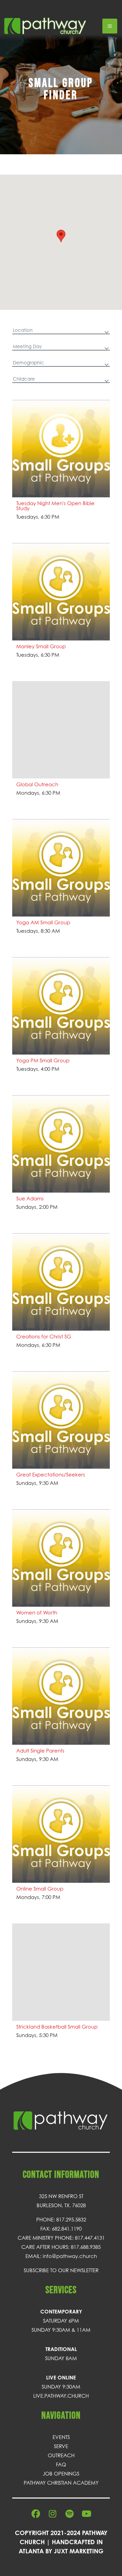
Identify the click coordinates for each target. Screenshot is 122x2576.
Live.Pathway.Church (61, 2396)
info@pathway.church (70, 2256)
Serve (61, 2446)
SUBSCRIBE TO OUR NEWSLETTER (61, 2270)
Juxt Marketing (79, 2551)
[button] (61, 236)
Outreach (61, 2455)
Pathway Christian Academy (61, 2483)
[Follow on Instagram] (53, 2514)
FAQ (61, 2464)
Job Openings (61, 2473)
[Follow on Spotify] (69, 2514)
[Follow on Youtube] (86, 2514)
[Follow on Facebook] (36, 2514)
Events (61, 2437)
